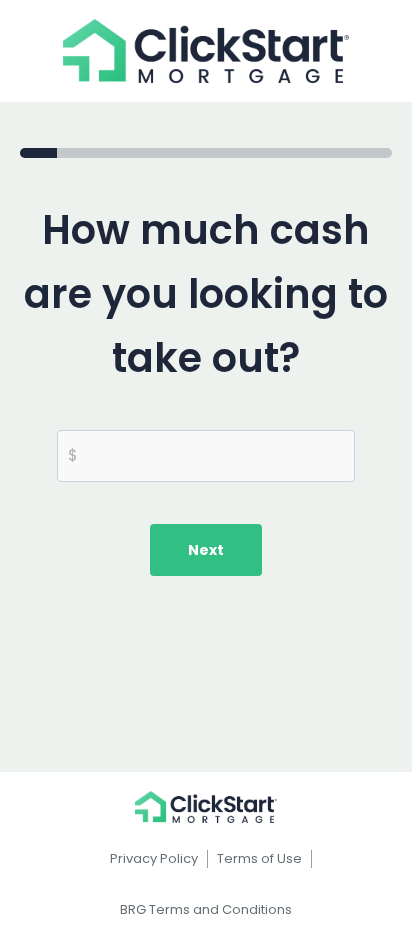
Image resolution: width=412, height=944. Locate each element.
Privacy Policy (154, 858)
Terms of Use (259, 858)
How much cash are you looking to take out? (206, 294)
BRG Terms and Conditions (206, 909)
